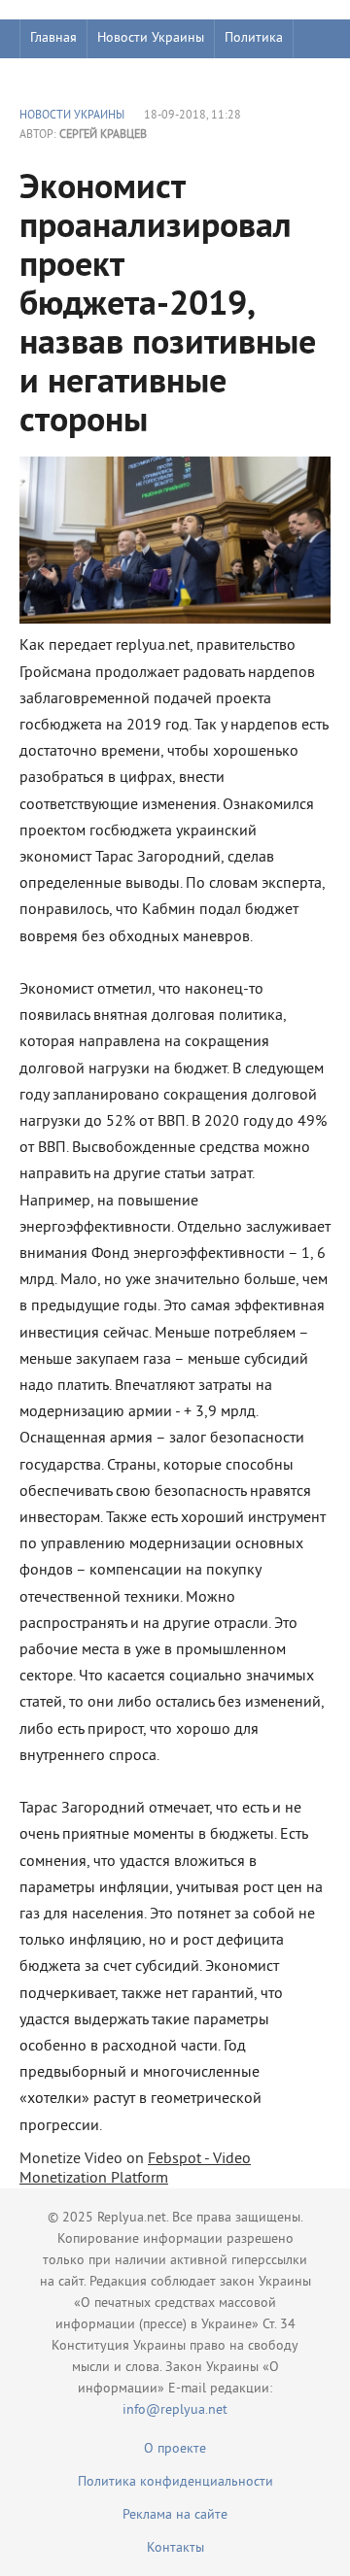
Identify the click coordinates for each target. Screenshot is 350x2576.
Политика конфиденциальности (175, 2482)
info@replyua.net (175, 2410)
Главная (53, 38)
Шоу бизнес (65, 77)
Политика (254, 38)
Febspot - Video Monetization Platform (135, 2169)
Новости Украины (151, 38)
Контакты (175, 2548)
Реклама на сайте (175, 2515)
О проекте (175, 2449)
